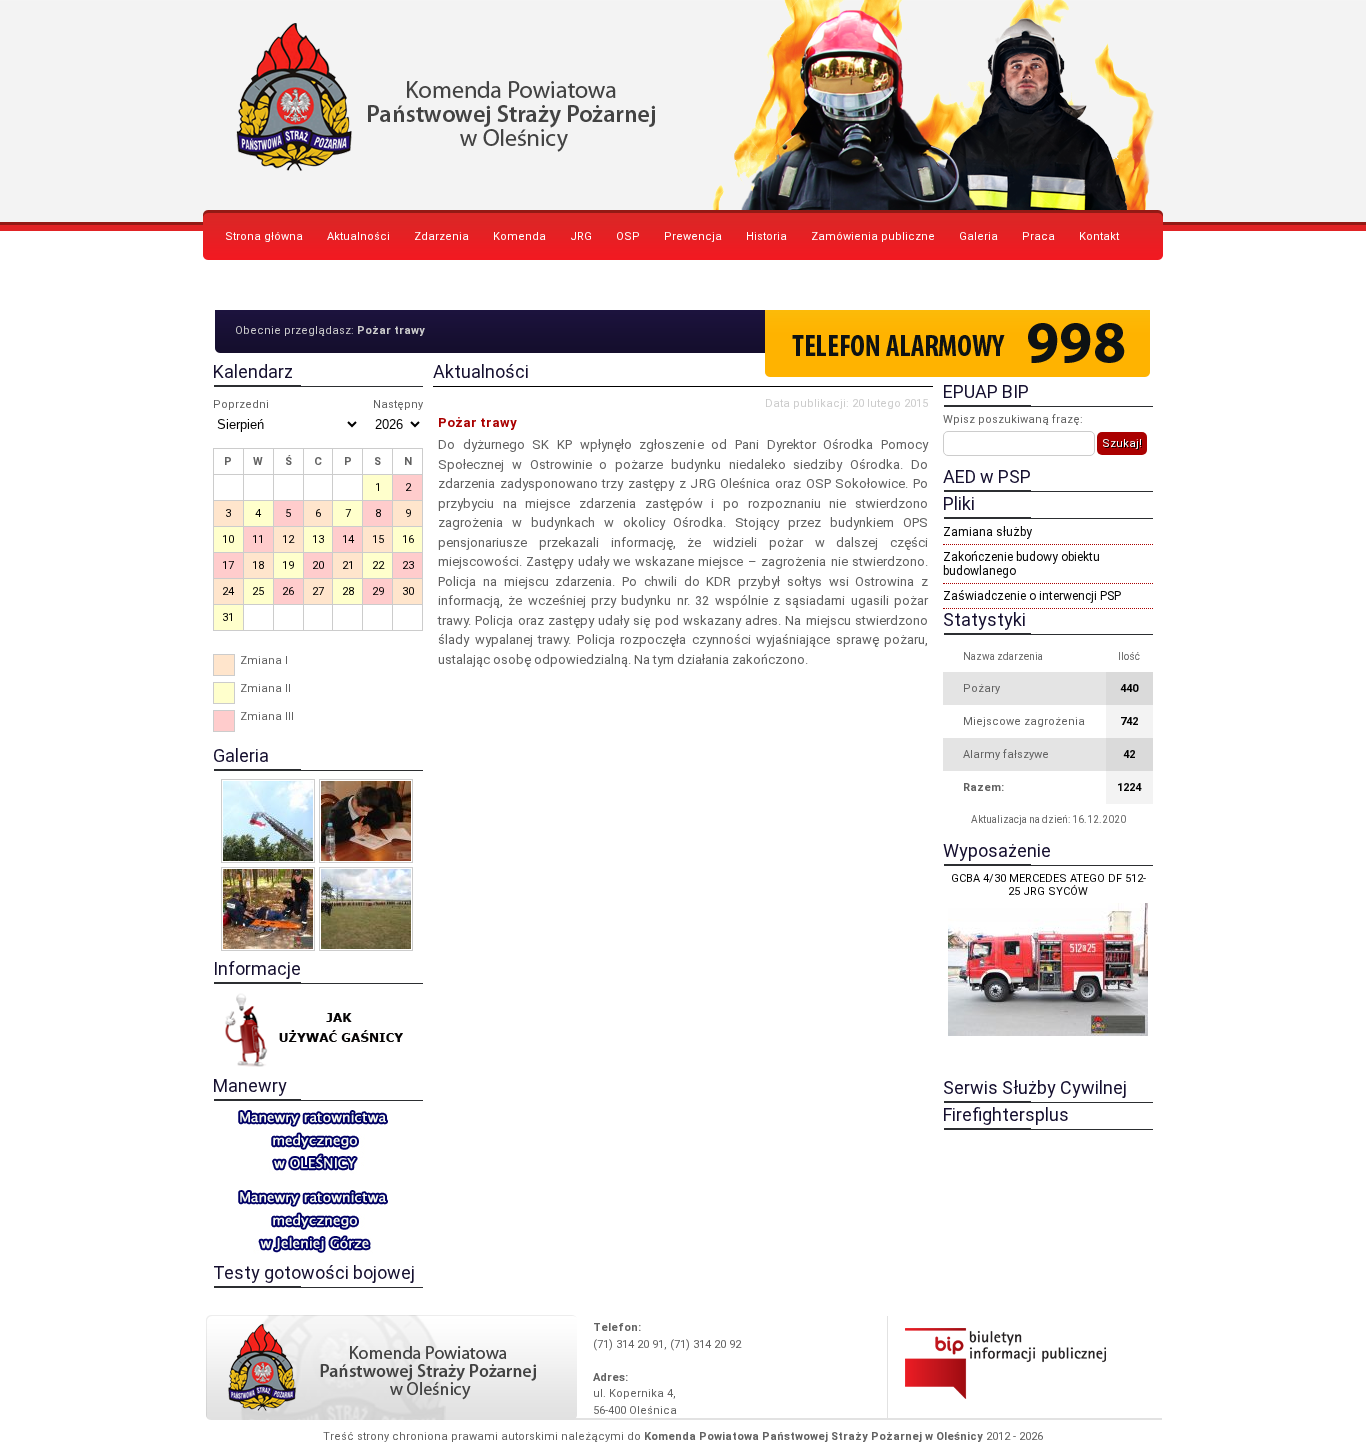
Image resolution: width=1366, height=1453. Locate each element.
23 (408, 565)
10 (228, 539)
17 (228, 565)
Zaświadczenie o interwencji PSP (1032, 596)
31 (228, 617)
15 (378, 539)
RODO (240, 286)
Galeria (978, 236)
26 (288, 591)
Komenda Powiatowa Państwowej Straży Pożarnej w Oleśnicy (683, 105)
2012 (998, 1436)
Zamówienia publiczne (873, 236)
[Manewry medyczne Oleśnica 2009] (268, 909)
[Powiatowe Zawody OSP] (366, 909)
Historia (766, 236)
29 (378, 591)
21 (348, 565)
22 (378, 565)
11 (258, 539)
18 (258, 565)
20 (318, 565)
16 (408, 539)
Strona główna (264, 236)
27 (318, 591)
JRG (581, 236)
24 (228, 591)
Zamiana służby (987, 532)
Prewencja (693, 236)
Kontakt (1099, 236)
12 (288, 539)
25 (258, 591)
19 (288, 565)
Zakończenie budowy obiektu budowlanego (1021, 564)
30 (408, 591)
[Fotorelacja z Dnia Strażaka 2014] (268, 821)
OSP (628, 236)
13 (318, 539)
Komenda (519, 236)
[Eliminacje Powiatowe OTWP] (366, 821)
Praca (1038, 236)
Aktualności (358, 236)
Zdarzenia (441, 236)
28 (348, 591)
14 (348, 539)
